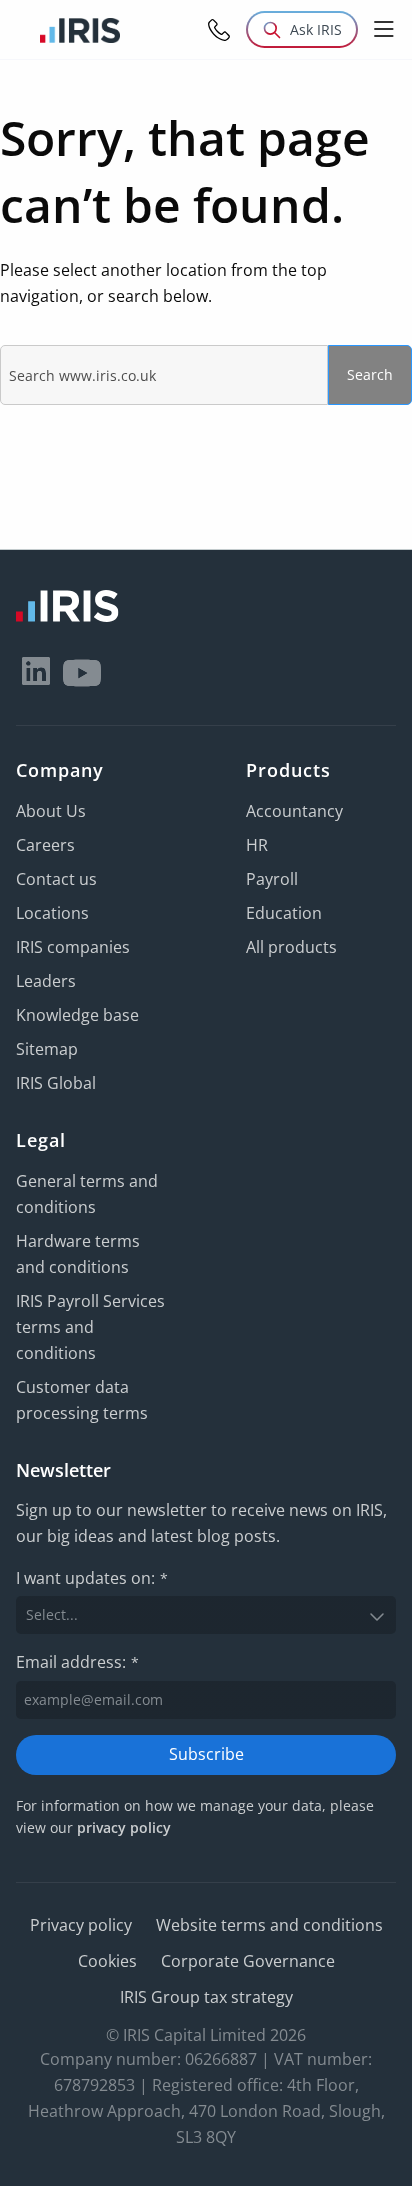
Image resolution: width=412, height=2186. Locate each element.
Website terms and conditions (269, 1925)
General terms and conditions (87, 1194)
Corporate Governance (248, 1961)
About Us (51, 811)
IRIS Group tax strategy (206, 1997)
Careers (45, 845)
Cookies (107, 1961)
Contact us (56, 879)
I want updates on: (92, 1578)
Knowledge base (77, 1015)
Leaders (46, 981)
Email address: (77, 1662)
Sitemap (47, 1049)
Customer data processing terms (82, 1400)
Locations (52, 913)
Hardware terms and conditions (78, 1254)
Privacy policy (81, 1925)
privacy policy (124, 1827)
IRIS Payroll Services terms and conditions (90, 1327)
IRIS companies (73, 947)
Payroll (272, 879)
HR (257, 845)
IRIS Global (56, 1083)
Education (284, 913)
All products (291, 947)
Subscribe (206, 1754)
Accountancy (294, 811)
